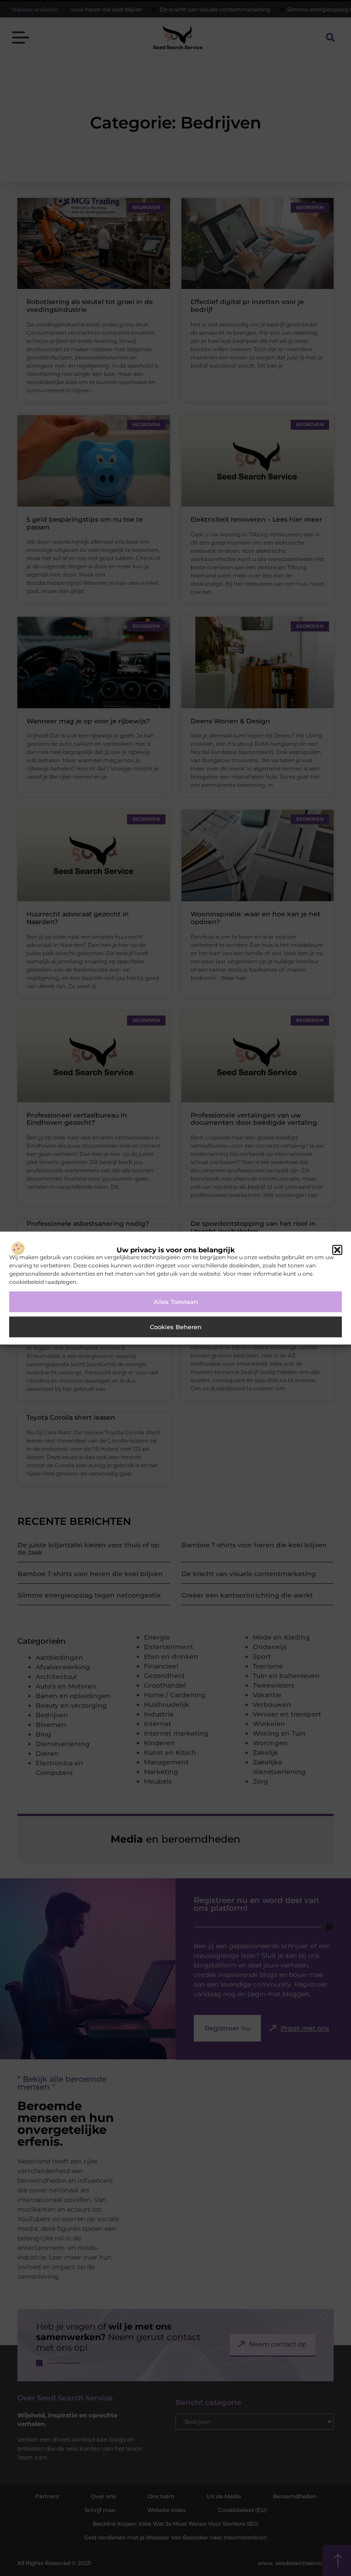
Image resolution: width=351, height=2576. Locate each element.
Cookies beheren (176, 1327)
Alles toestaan (176, 1302)
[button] (337, 1250)
